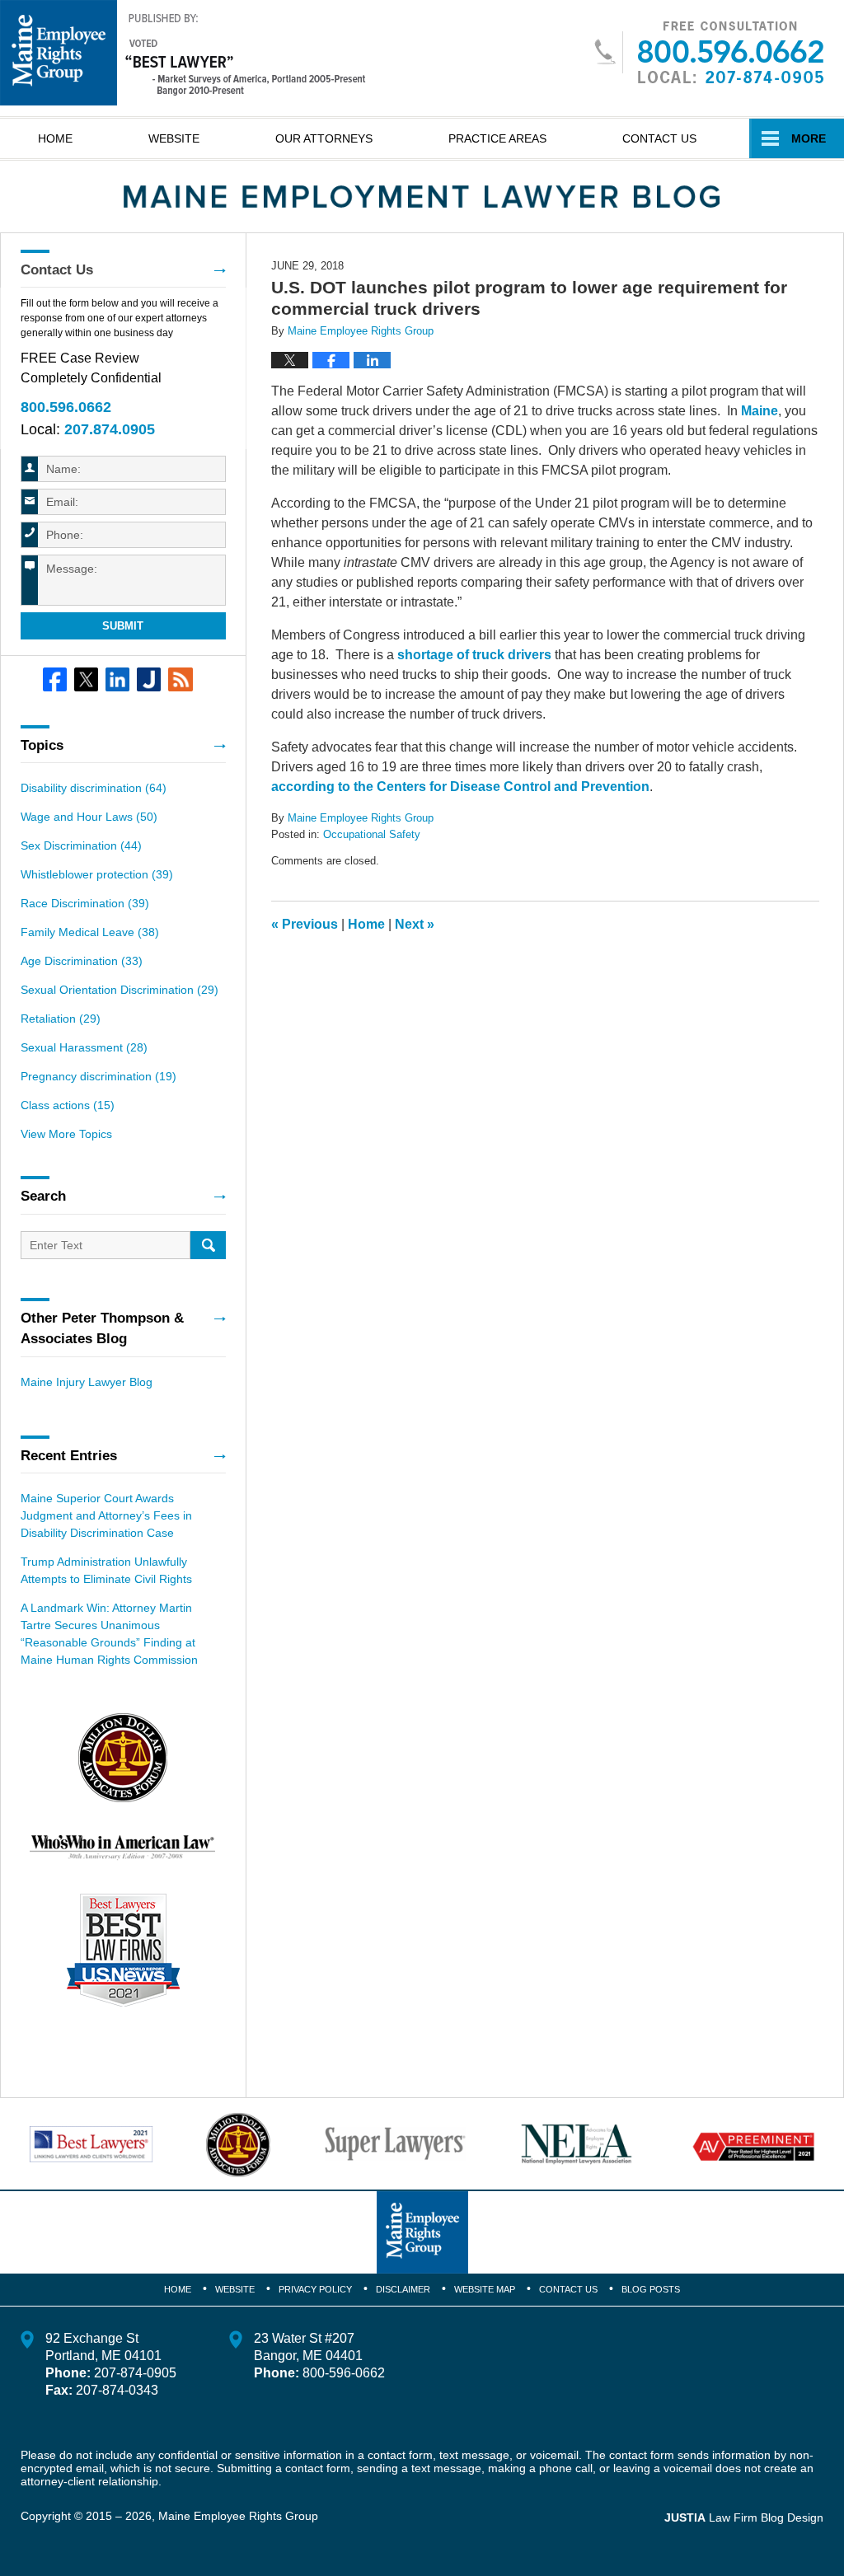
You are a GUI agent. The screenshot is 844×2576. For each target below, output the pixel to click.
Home (55, 138)
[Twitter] (86, 679)
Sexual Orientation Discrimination (120, 990)
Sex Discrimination (81, 845)
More (809, 138)
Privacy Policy (315, 2289)
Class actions (68, 1105)
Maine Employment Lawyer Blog (183, 53)
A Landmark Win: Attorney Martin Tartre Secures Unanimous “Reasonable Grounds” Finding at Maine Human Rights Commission (109, 1634)
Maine (760, 411)
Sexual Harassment (84, 1047)
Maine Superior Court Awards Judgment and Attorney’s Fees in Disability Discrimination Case (106, 1515)
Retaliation (61, 1019)
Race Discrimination (85, 903)
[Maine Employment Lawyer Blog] (422, 197)
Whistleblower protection (97, 874)
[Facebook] (55, 679)
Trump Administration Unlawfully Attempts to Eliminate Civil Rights (106, 1570)
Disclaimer (403, 2289)
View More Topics (66, 1134)
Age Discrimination (82, 961)
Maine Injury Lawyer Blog (87, 1382)
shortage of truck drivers (474, 655)
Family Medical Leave (90, 932)
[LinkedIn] (117, 679)
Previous (305, 924)
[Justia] (149, 679)
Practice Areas (497, 138)
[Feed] (180, 679)
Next (415, 924)
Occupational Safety (372, 834)
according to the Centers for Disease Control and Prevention (460, 787)
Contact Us (659, 138)
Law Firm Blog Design (744, 2517)
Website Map (485, 2289)
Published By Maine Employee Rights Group (708, 52)
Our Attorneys (324, 138)
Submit (123, 626)
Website (174, 138)
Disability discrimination (94, 788)
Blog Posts (651, 2289)
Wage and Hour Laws (89, 817)
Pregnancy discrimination (98, 1076)
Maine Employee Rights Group (238, 2516)
